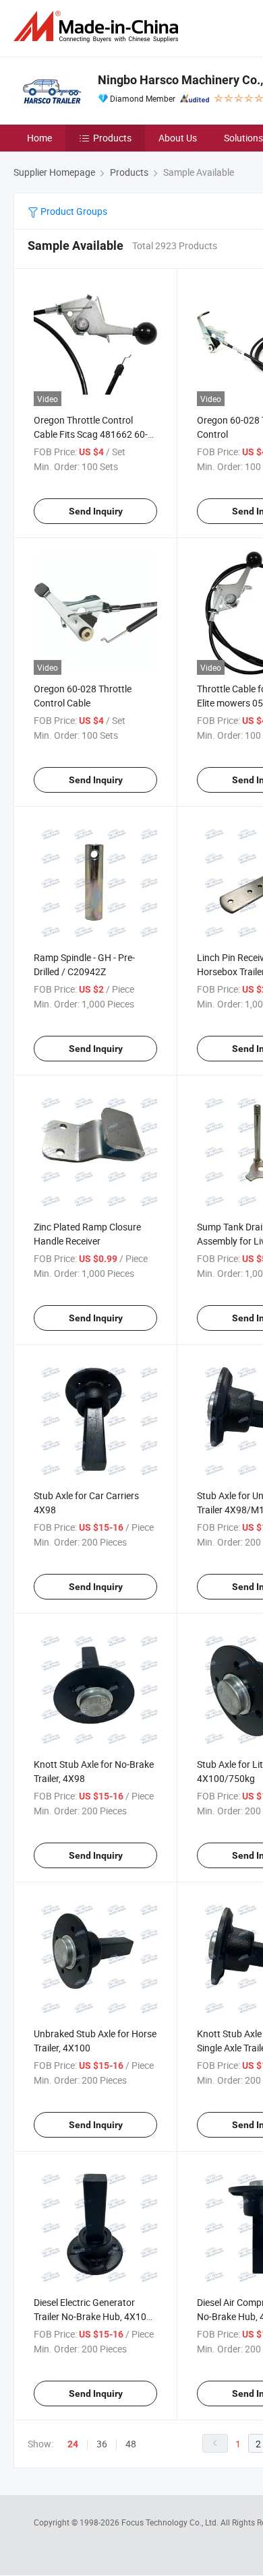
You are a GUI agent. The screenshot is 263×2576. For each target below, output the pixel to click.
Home (39, 138)
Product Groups (73, 211)
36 (102, 2444)
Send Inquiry (96, 511)
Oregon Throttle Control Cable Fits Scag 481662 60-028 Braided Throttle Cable (91, 434)
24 (73, 2444)
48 (131, 2444)
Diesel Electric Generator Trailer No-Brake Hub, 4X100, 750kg (94, 2316)
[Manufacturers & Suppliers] (98, 27)
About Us (178, 138)
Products (112, 138)
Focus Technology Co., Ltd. (171, 2522)
